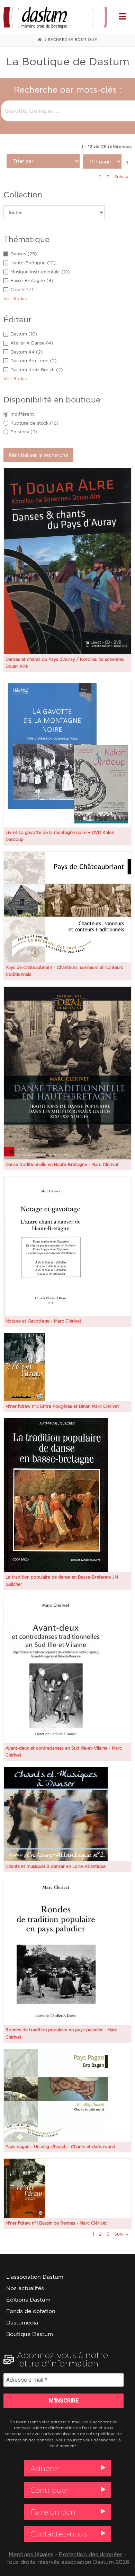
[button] (123, 16)
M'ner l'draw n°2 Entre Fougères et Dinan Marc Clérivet (62, 1406)
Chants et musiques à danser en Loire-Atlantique (56, 1866)
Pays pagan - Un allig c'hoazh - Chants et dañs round (60, 2147)
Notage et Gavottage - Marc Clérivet (43, 1321)
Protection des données (30, 2440)
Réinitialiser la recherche (38, 455)
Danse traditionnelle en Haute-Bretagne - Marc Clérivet (62, 1164)
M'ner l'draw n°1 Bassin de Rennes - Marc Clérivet (56, 2223)
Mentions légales (31, 2554)
